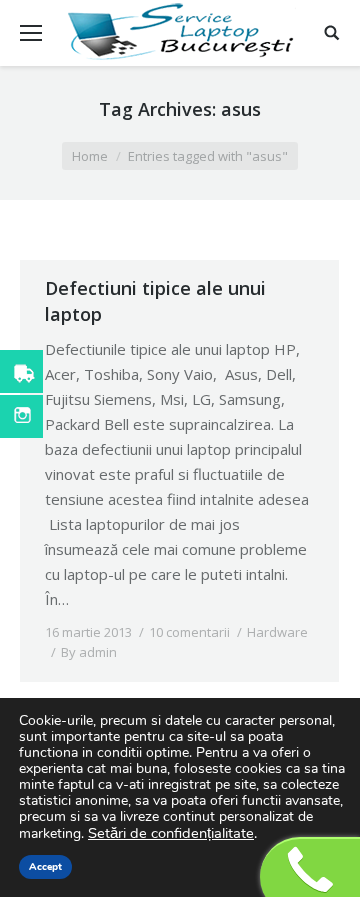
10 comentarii (189, 632)
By (89, 652)
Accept (45, 867)
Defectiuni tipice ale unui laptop (155, 301)
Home (90, 156)
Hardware (277, 632)
